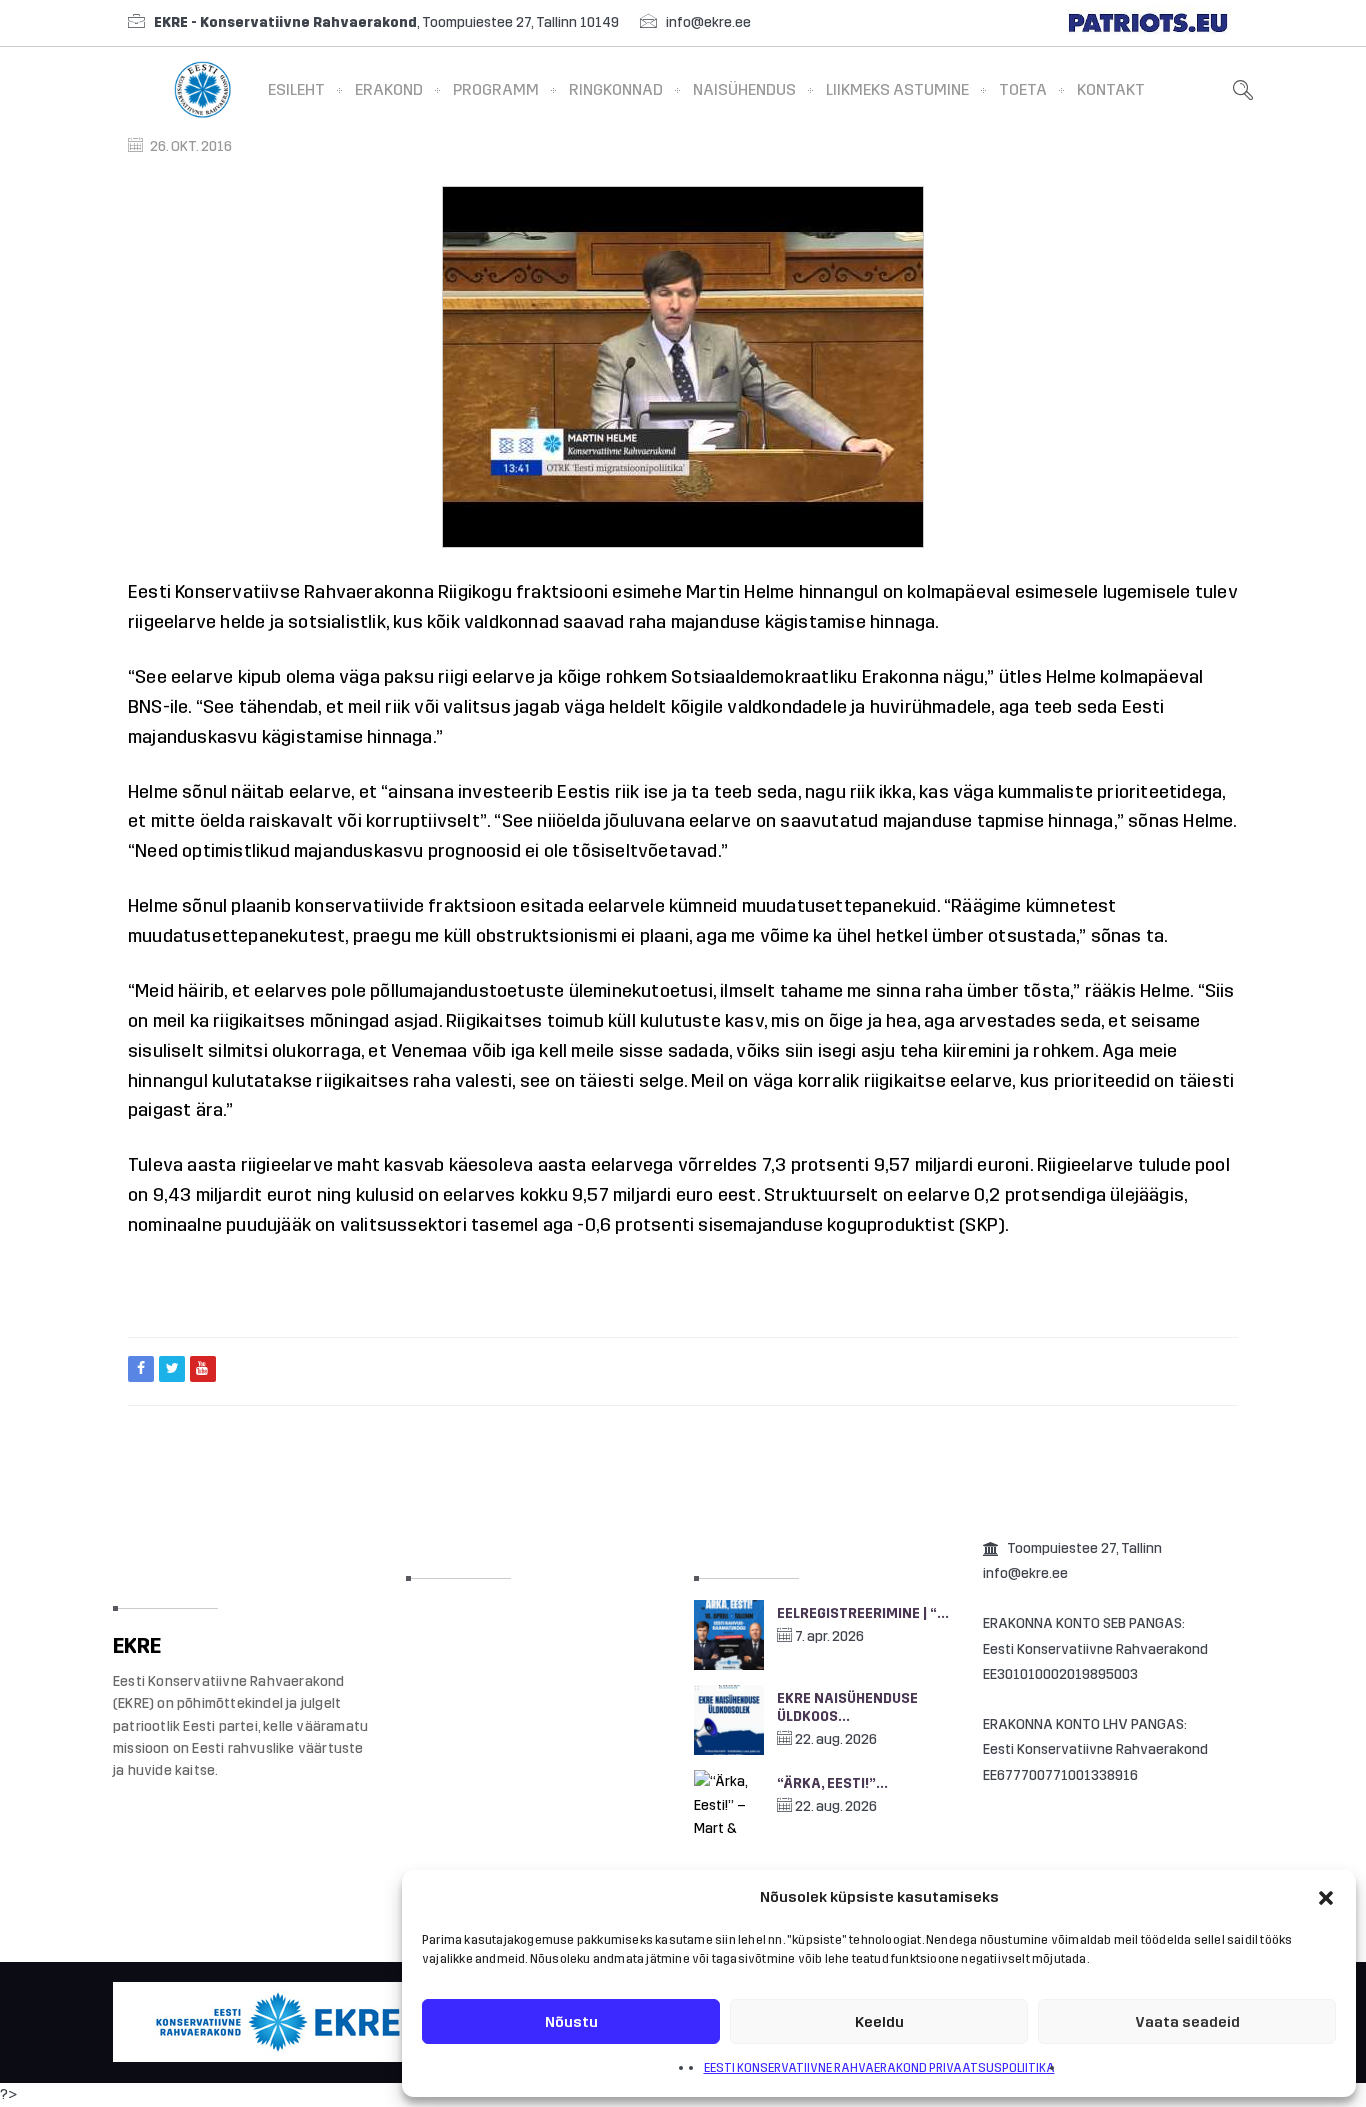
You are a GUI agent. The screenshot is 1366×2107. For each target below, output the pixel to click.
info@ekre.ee (708, 22)
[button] (1326, 1898)
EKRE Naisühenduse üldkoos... (847, 1707)
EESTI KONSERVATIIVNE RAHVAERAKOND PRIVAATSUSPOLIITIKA (879, 2068)
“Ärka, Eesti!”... (832, 1783)
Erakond (389, 89)
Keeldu (879, 2022)
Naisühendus (744, 89)
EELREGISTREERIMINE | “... (863, 1613)
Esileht (296, 89)
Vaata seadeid (1187, 2022)
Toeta (1023, 89)
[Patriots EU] (1148, 22)
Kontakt (1111, 89)
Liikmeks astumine (897, 89)
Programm (496, 89)
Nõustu (571, 2022)
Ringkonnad (616, 89)
